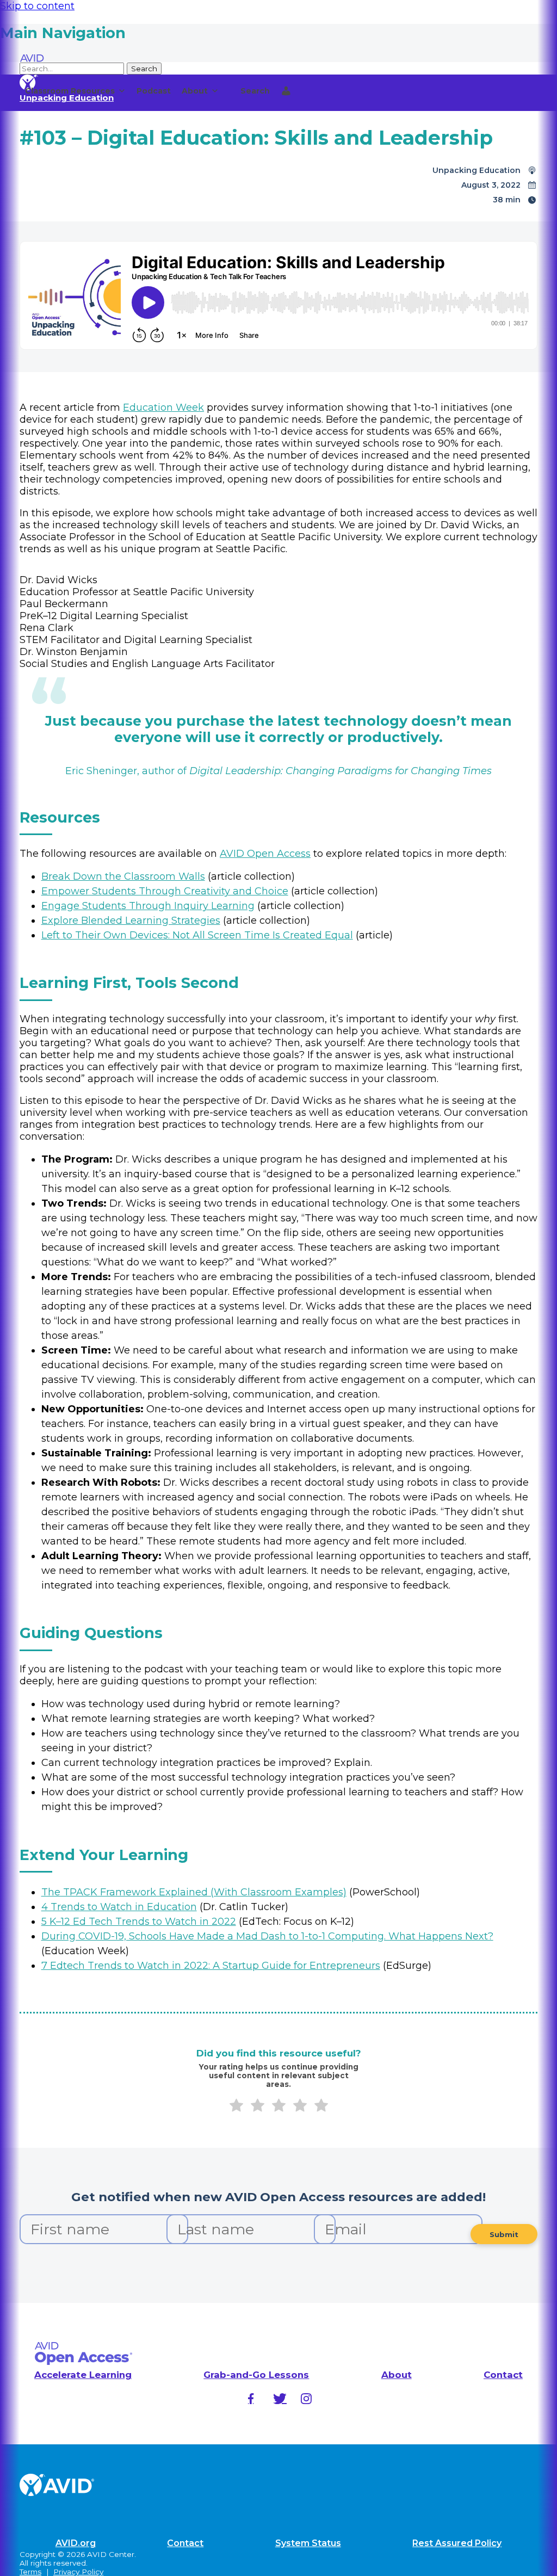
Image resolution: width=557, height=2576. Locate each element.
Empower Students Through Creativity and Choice (165, 891)
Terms (30, 2572)
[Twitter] (278, 2399)
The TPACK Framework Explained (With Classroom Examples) (194, 1892)
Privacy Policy (78, 2572)
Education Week (163, 407)
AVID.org (76, 2543)
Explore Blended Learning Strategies (131, 921)
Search (255, 91)
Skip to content (37, 6)
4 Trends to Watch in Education (119, 1907)
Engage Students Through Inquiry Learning (148, 906)
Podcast (154, 91)
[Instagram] (306, 2399)
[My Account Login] (286, 91)
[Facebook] (251, 2399)
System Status (308, 2543)
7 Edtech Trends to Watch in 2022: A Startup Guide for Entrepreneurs (211, 1966)
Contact (503, 2375)
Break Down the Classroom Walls (123, 876)
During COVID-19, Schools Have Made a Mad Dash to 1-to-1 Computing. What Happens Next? (267, 1936)
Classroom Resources (70, 91)
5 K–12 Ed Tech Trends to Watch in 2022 (139, 1922)
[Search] (230, 91)
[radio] (236, 2107)
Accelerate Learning (83, 2375)
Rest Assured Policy (457, 2543)
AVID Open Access (265, 854)
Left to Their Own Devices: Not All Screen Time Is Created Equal (197, 935)
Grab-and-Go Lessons (256, 2375)
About (195, 91)
